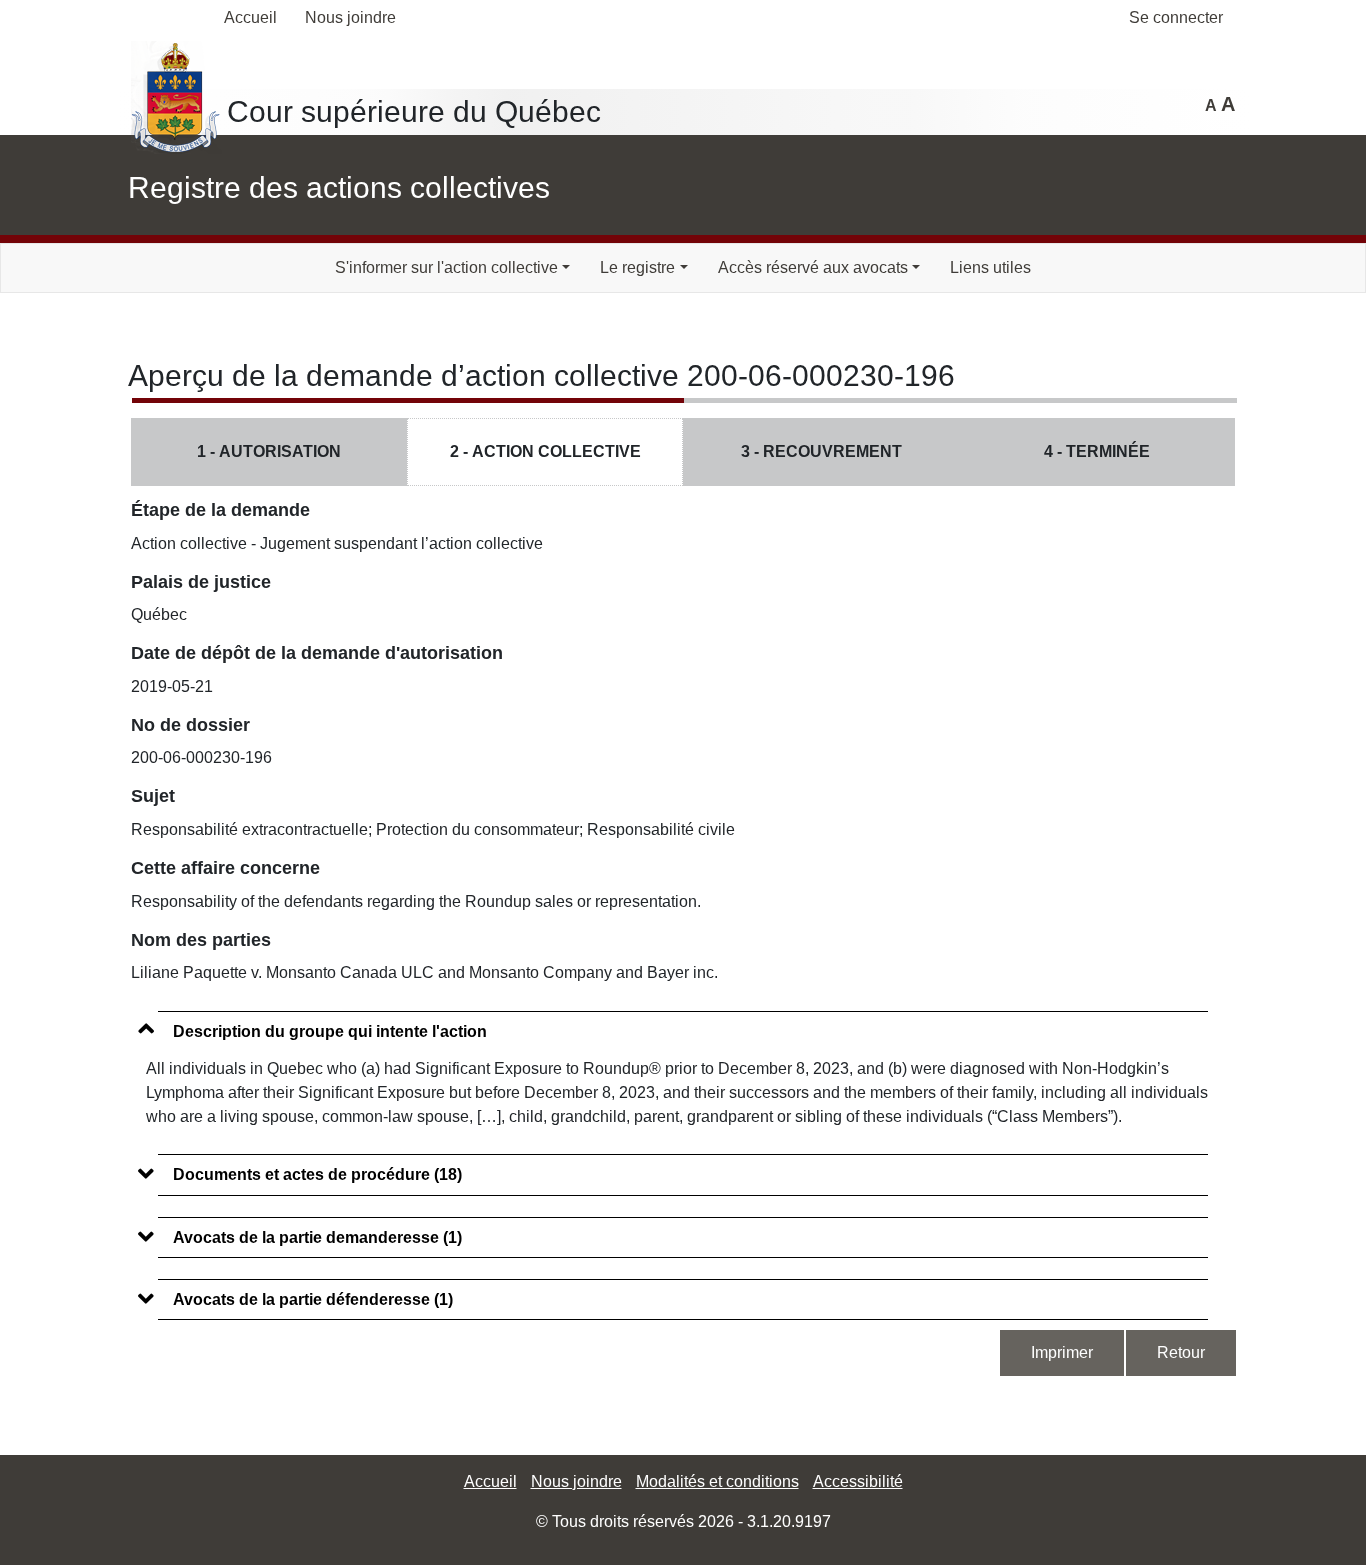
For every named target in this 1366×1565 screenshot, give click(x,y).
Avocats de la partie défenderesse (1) (313, 1299)
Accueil (250, 17)
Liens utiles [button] (990, 267)
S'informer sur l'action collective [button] (446, 267)
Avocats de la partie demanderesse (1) (317, 1237)
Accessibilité (858, 1481)
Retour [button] (1181, 1352)
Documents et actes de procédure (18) (317, 1174)
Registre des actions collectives (339, 187)
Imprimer (1062, 1352)
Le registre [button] (637, 267)
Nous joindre (350, 17)
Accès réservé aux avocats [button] (813, 267)
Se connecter (1176, 17)
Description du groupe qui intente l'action (330, 1031)
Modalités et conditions (717, 1481)
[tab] (683, 1021)
